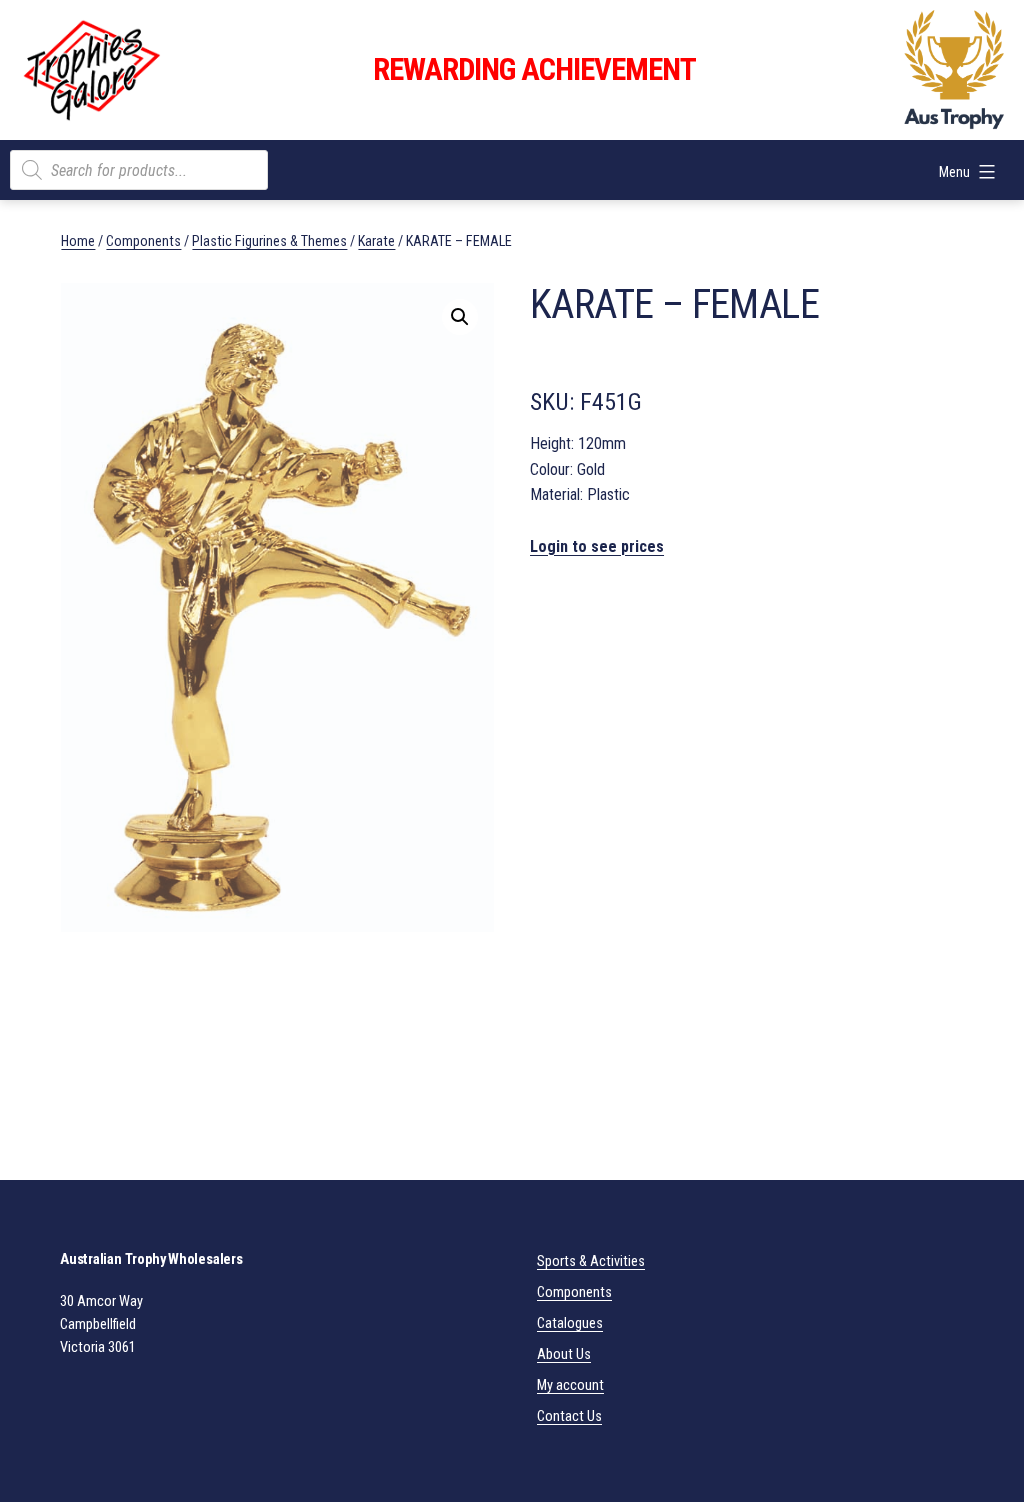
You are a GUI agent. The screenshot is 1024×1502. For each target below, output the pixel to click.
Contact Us (569, 1416)
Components (143, 241)
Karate (376, 241)
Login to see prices (597, 546)
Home (78, 241)
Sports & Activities (591, 1261)
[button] (460, 317)
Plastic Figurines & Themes (269, 241)
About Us (564, 1354)
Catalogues (570, 1323)
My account (570, 1385)
